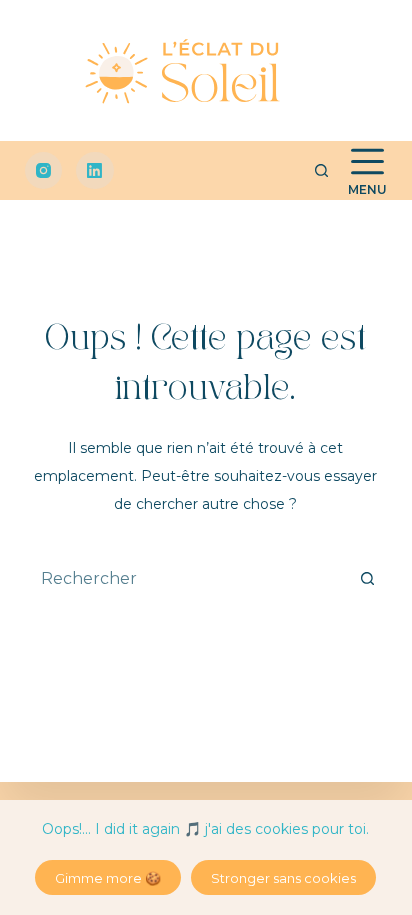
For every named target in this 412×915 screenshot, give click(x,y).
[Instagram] (44, 171)
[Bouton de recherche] (367, 578)
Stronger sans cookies (283, 878)
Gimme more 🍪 (108, 878)
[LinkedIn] (95, 171)
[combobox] (187, 578)
